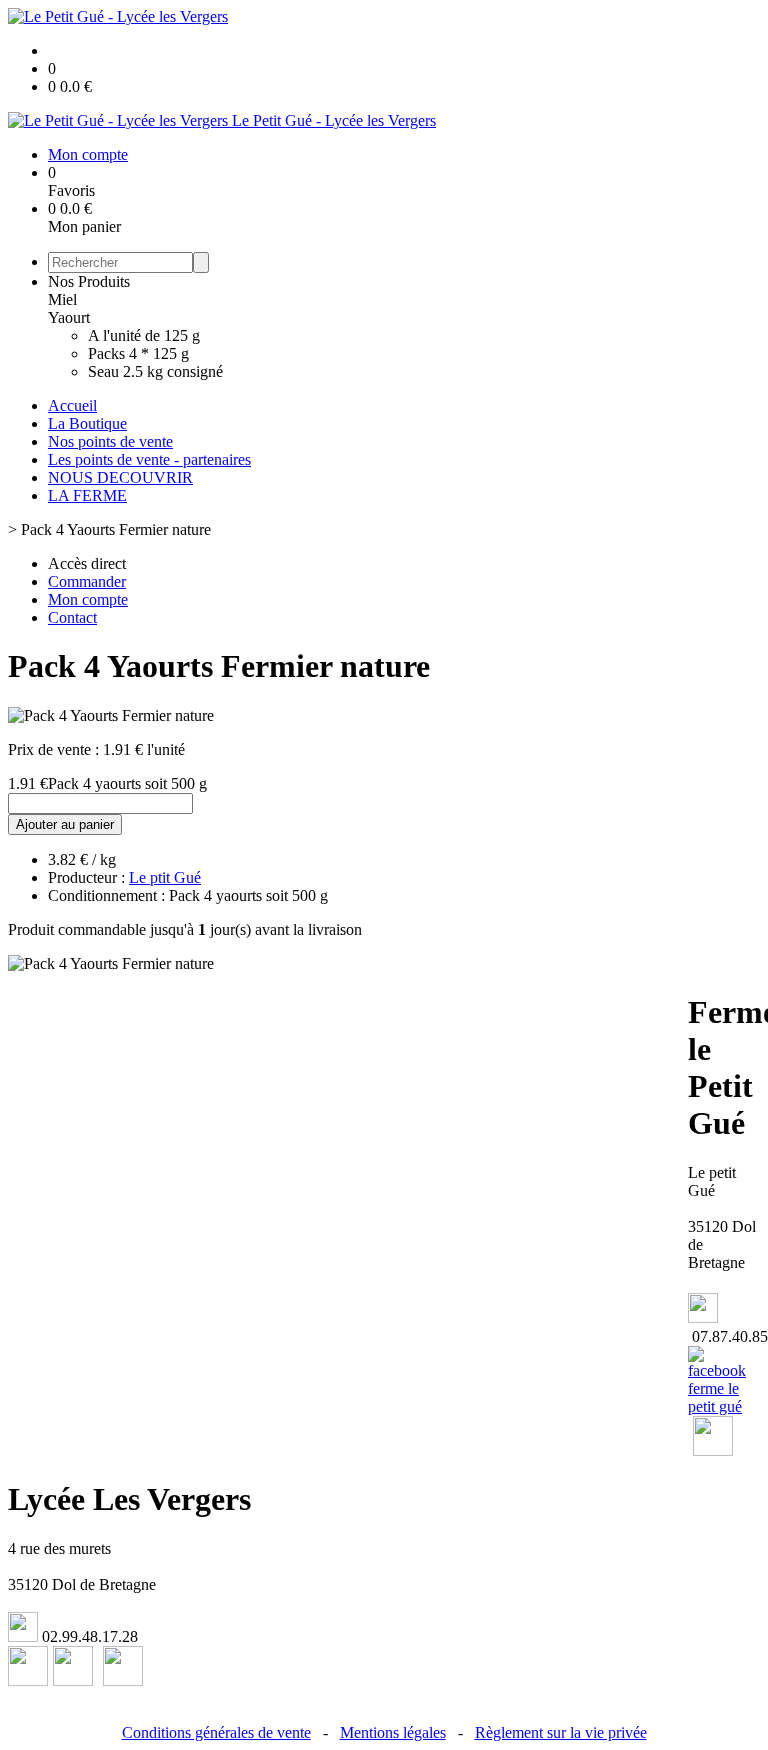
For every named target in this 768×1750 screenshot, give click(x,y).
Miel (62, 299)
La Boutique (87, 423)
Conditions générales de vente (216, 1732)
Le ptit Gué (165, 877)
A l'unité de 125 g (144, 335)
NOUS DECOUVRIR (120, 477)
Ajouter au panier (65, 824)
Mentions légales (393, 1732)
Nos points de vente (110, 441)
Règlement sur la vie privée (561, 1732)
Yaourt (69, 317)
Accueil (72, 405)
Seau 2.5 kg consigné (155, 371)
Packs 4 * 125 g (138, 353)
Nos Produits (89, 281)
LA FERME (87, 495)
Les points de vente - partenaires (149, 459)
